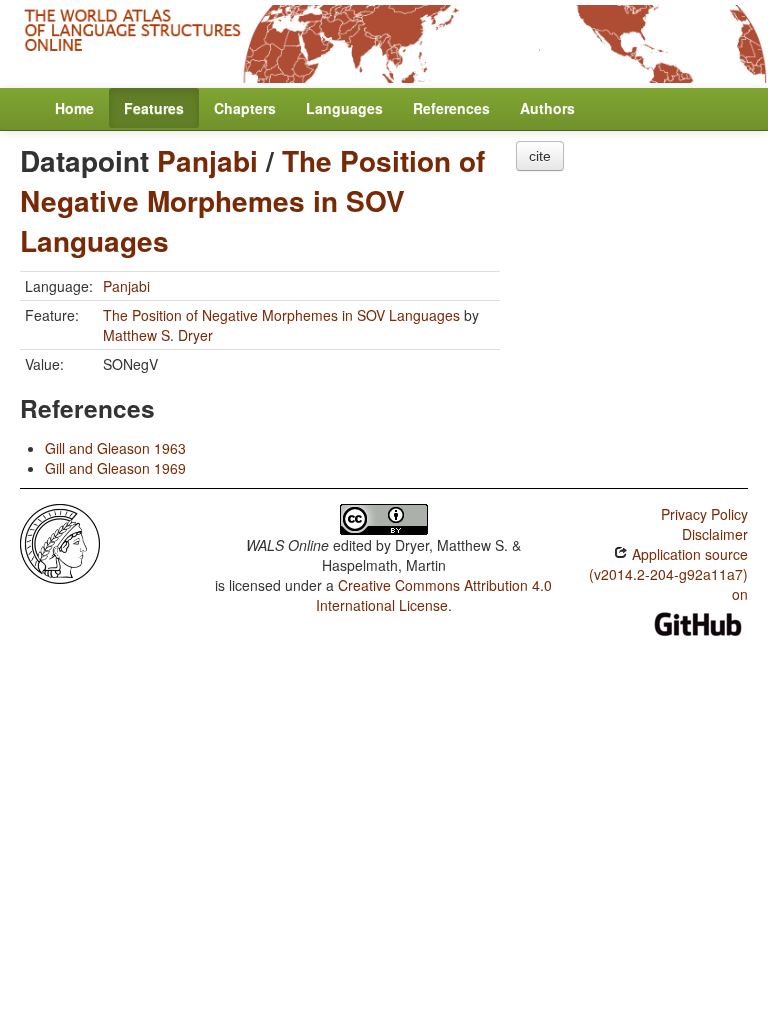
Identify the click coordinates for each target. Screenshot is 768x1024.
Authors (547, 108)
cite (540, 156)
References (451, 108)
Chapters (245, 108)
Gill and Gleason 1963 (115, 448)
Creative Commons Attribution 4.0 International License (434, 595)
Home (74, 108)
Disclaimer (715, 534)
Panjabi (207, 160)
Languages (344, 108)
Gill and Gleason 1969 (115, 468)
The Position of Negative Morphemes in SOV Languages (252, 200)
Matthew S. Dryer (158, 335)
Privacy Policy (704, 514)
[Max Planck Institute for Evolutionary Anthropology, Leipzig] (60, 541)
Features (154, 108)
